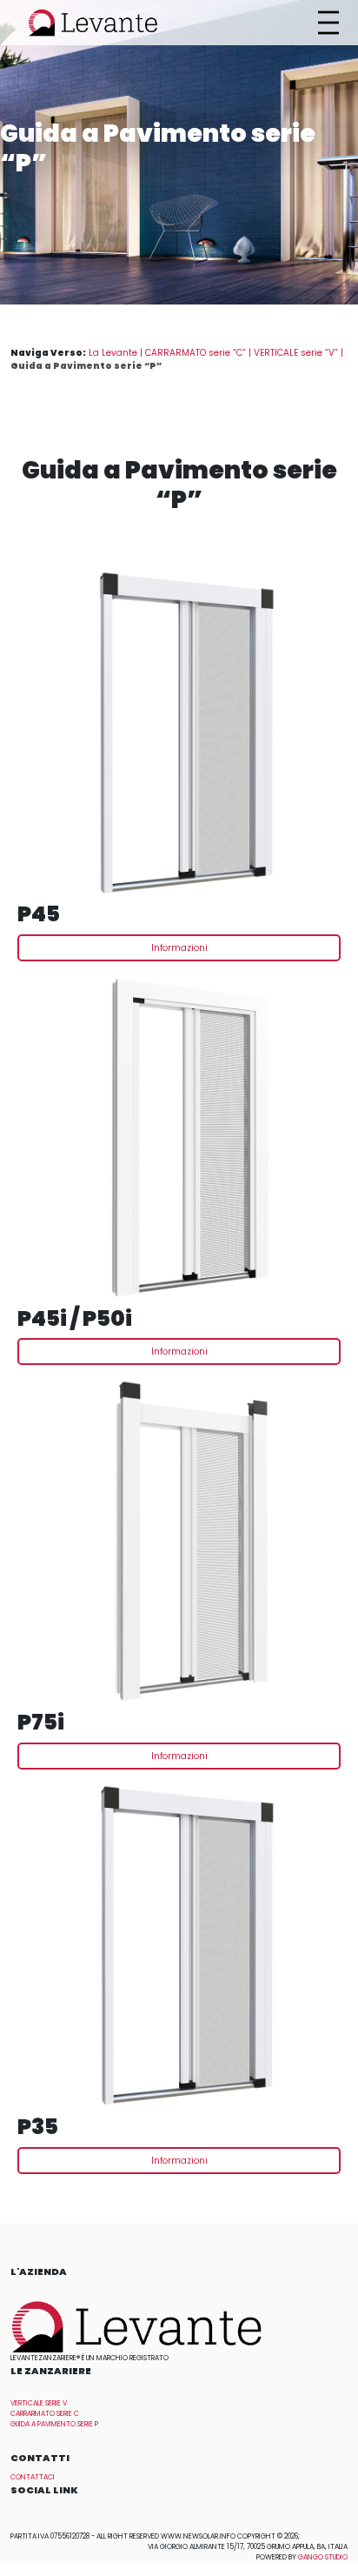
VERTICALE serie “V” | (298, 353)
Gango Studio (323, 2557)
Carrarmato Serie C (45, 2414)
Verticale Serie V (39, 2403)
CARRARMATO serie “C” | (199, 353)
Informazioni (179, 948)
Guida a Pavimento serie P (54, 2424)
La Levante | (117, 353)
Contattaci (33, 2477)
